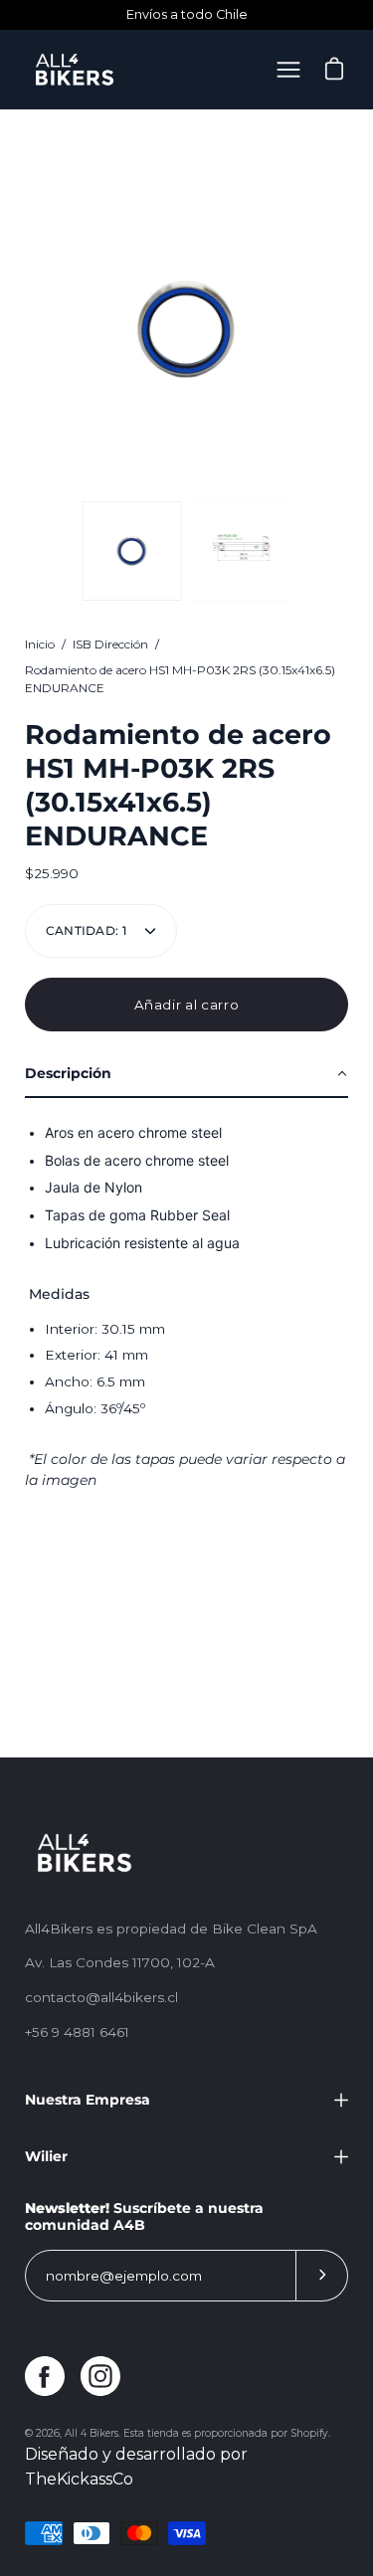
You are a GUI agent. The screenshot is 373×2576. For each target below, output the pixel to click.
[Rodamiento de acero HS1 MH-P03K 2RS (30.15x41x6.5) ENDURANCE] (132, 551)
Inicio (40, 644)
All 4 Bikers (92, 2433)
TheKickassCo (79, 2479)
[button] (186, 1075)
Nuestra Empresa (88, 2100)
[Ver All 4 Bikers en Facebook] (45, 2376)
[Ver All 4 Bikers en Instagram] (100, 2376)
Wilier (46, 2156)
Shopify (309, 2433)
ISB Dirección (110, 644)
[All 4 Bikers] (75, 70)
